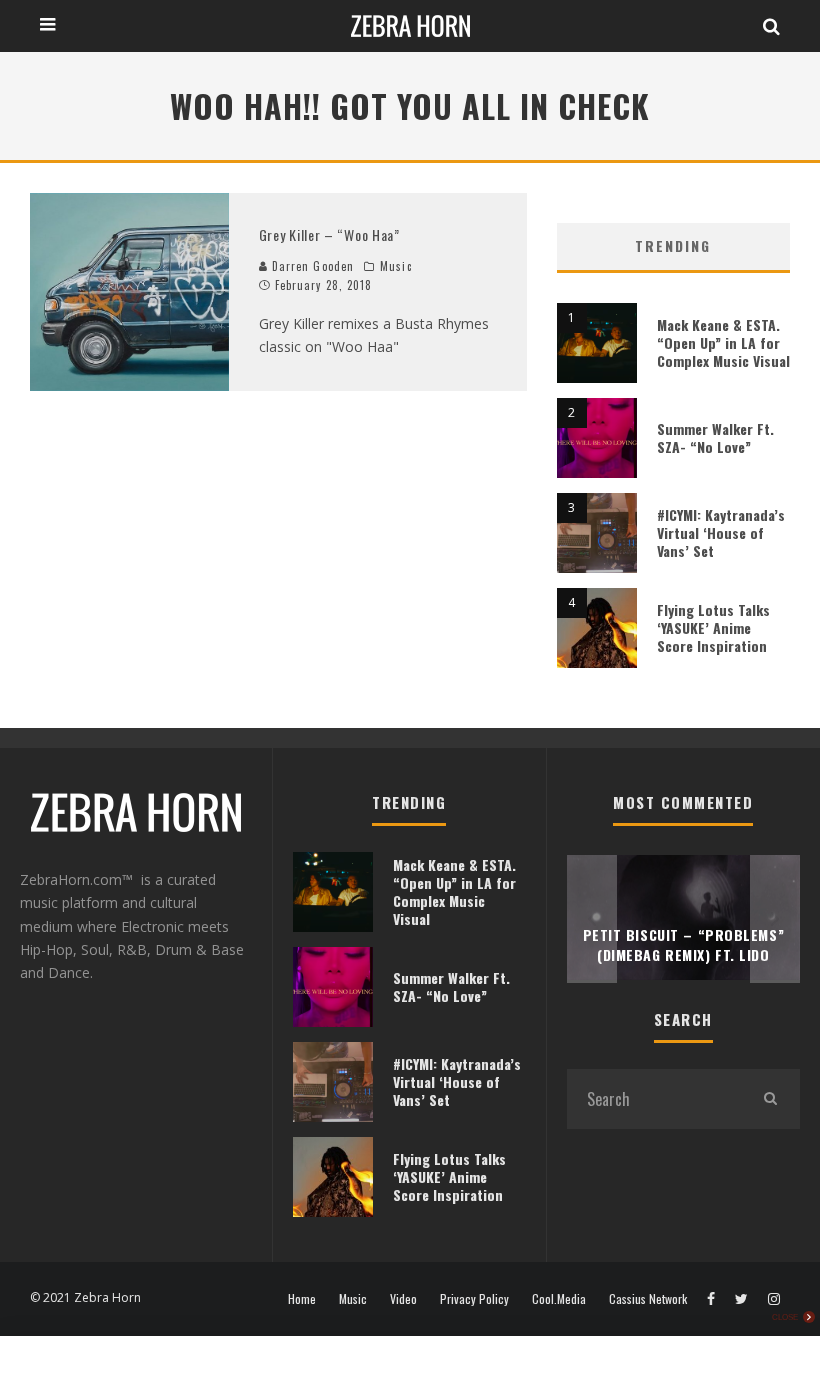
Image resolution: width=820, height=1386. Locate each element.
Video (403, 1299)
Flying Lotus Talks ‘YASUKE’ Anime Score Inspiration (713, 627)
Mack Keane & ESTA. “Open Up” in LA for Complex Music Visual (723, 342)
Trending (673, 245)
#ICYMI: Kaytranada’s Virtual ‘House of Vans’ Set (721, 532)
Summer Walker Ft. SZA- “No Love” (715, 437)
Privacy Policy (474, 1299)
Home (302, 1299)
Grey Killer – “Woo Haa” (329, 234)
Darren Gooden (311, 266)
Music (396, 266)
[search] (770, 1099)
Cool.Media (559, 1299)
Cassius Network (648, 1299)
